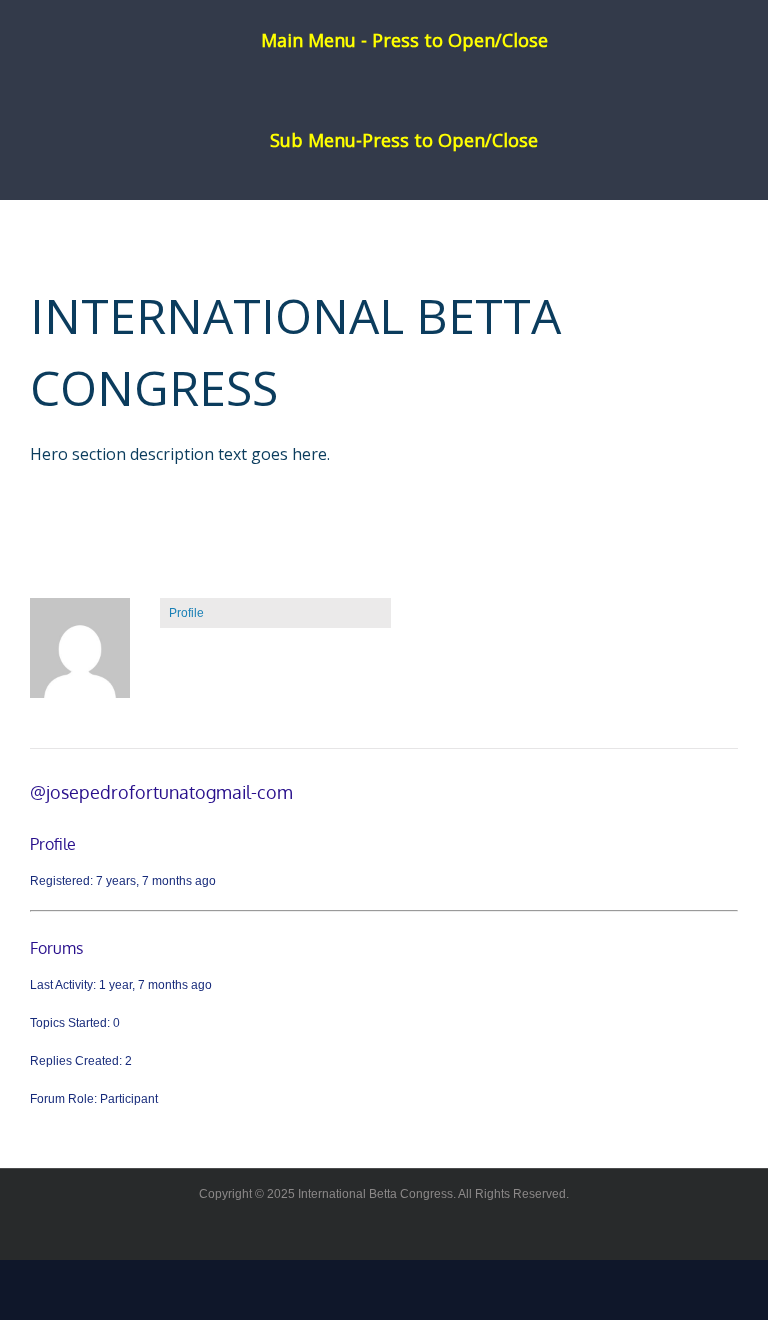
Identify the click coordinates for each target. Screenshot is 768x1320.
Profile (186, 613)
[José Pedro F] (80, 657)
